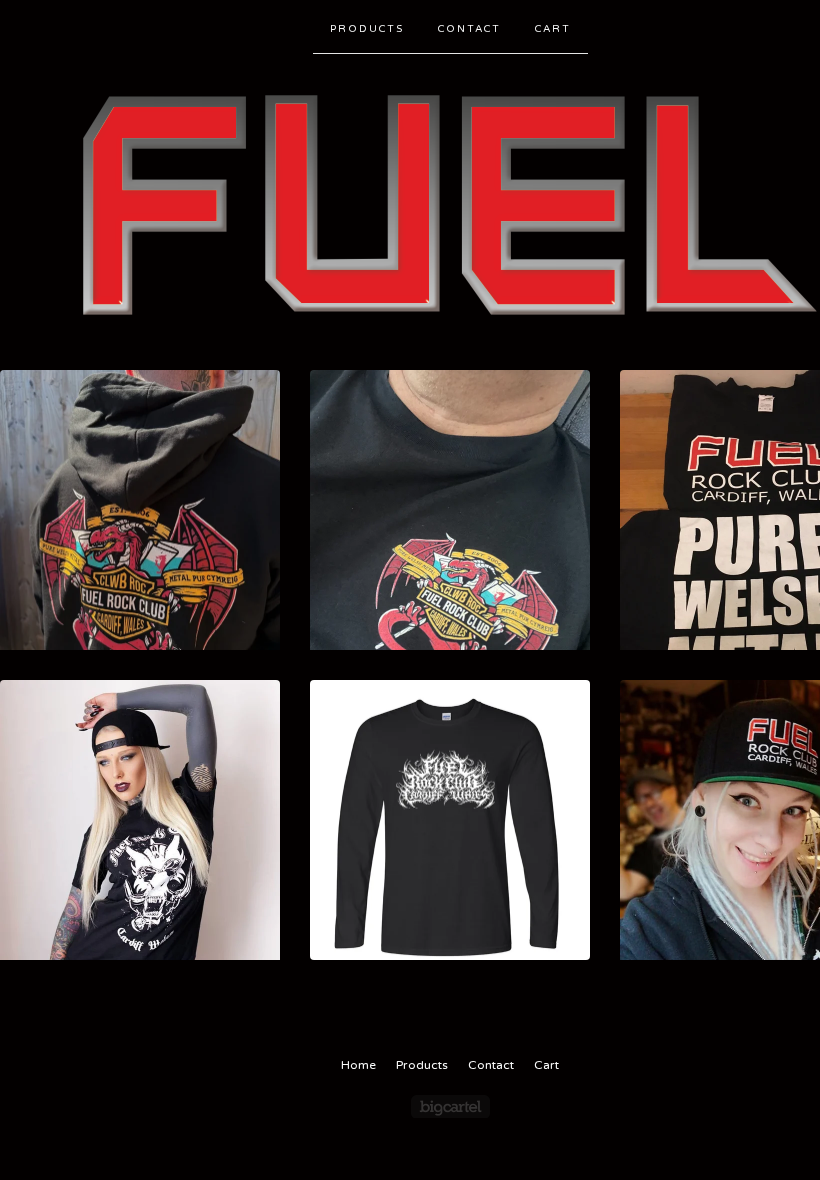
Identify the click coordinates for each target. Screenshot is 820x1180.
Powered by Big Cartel (450, 1106)
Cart (553, 29)
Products (367, 29)
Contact (469, 29)
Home (358, 1065)
